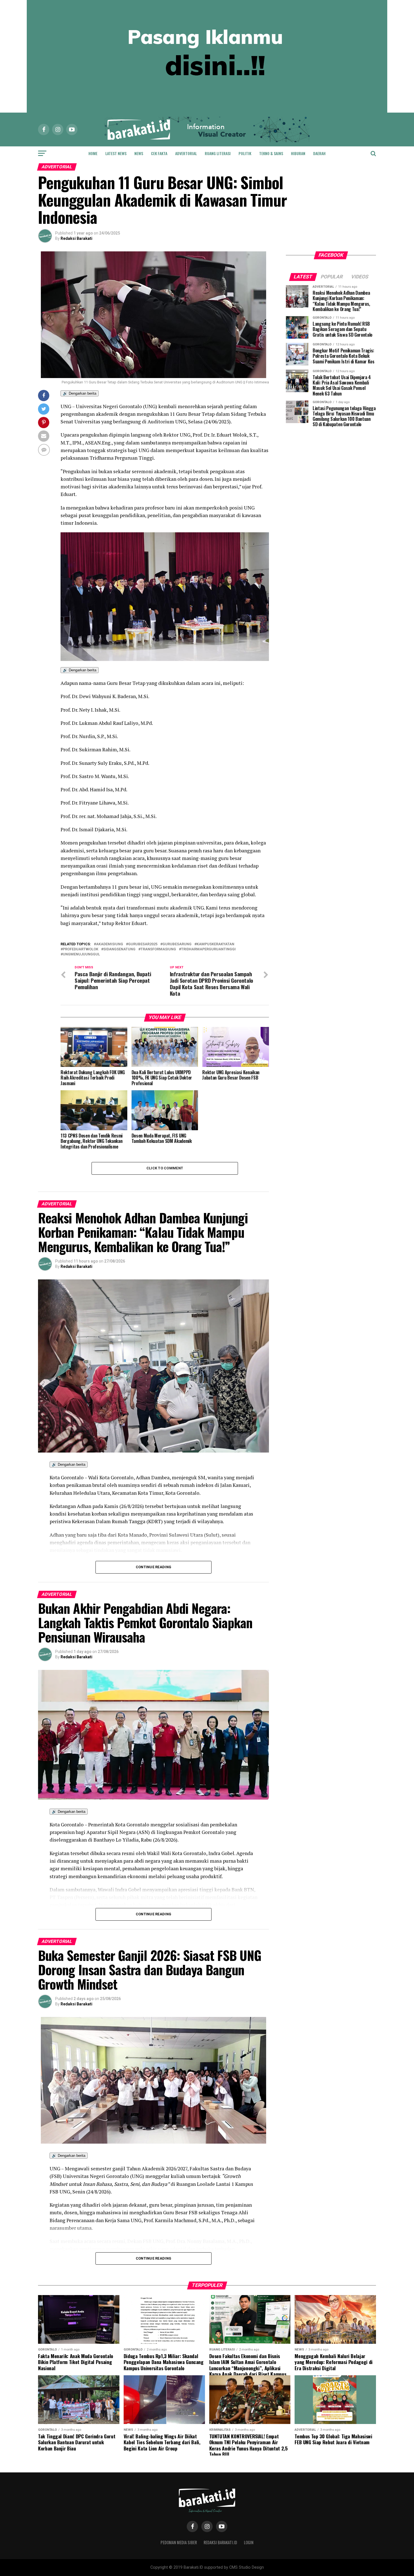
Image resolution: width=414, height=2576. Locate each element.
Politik (245, 153)
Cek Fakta (159, 153)
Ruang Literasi (218, 153)
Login (249, 2542)
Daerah (319, 153)
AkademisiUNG (110, 944)
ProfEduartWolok (81, 949)
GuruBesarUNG (177, 944)
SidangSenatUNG (119, 949)
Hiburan (298, 153)
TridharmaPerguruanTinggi (208, 949)
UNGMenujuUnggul (81, 954)
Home (93, 153)
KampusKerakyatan (215, 944)
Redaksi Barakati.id (220, 2542)
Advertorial (186, 153)
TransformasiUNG (158, 949)
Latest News (116, 153)
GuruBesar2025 (143, 944)
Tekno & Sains (271, 153)
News (139, 153)
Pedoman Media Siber (179, 2542)
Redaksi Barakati (76, 238)
